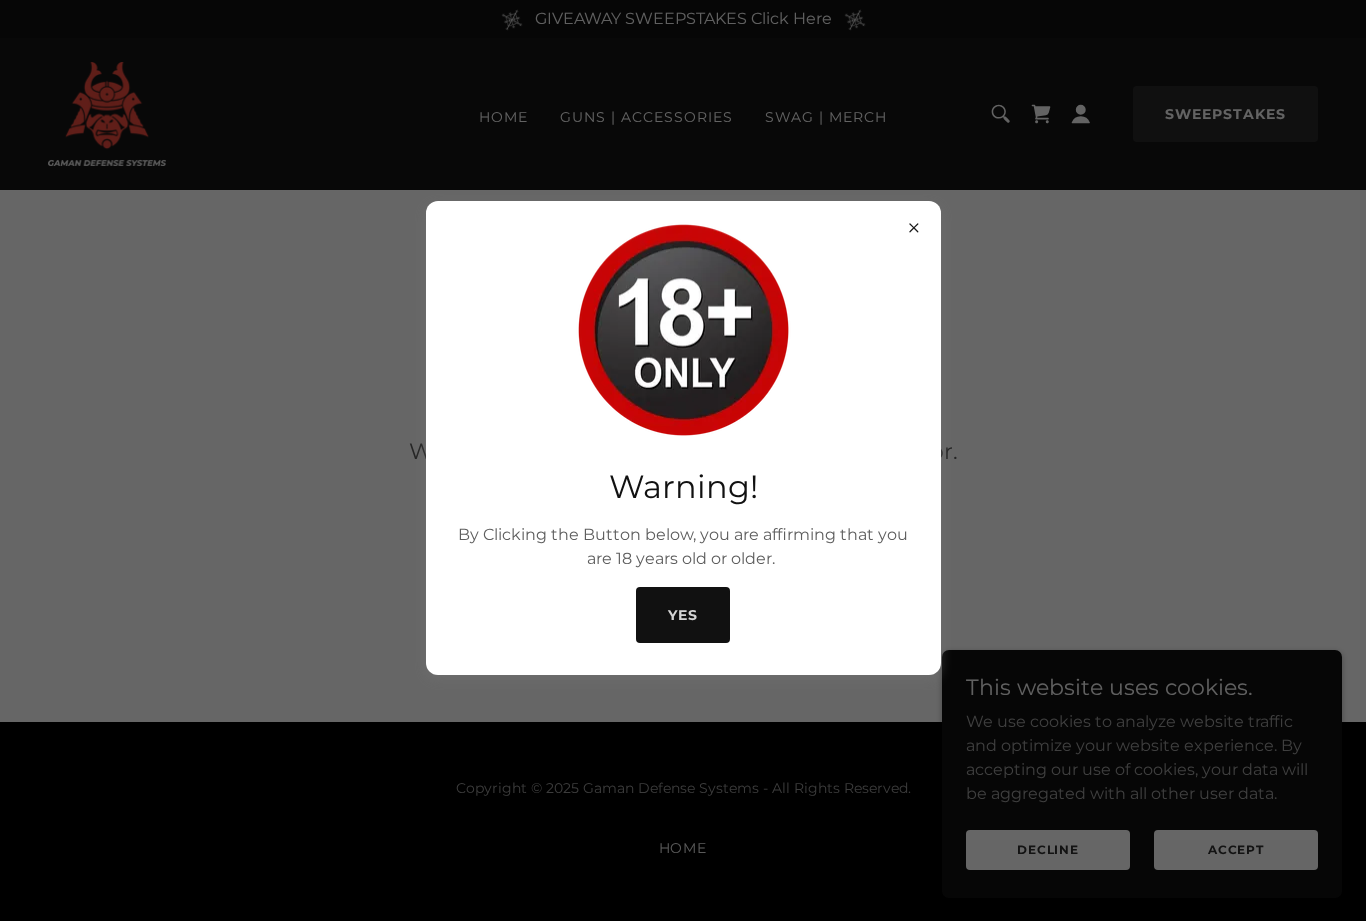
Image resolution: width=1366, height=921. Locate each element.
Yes (683, 615)
